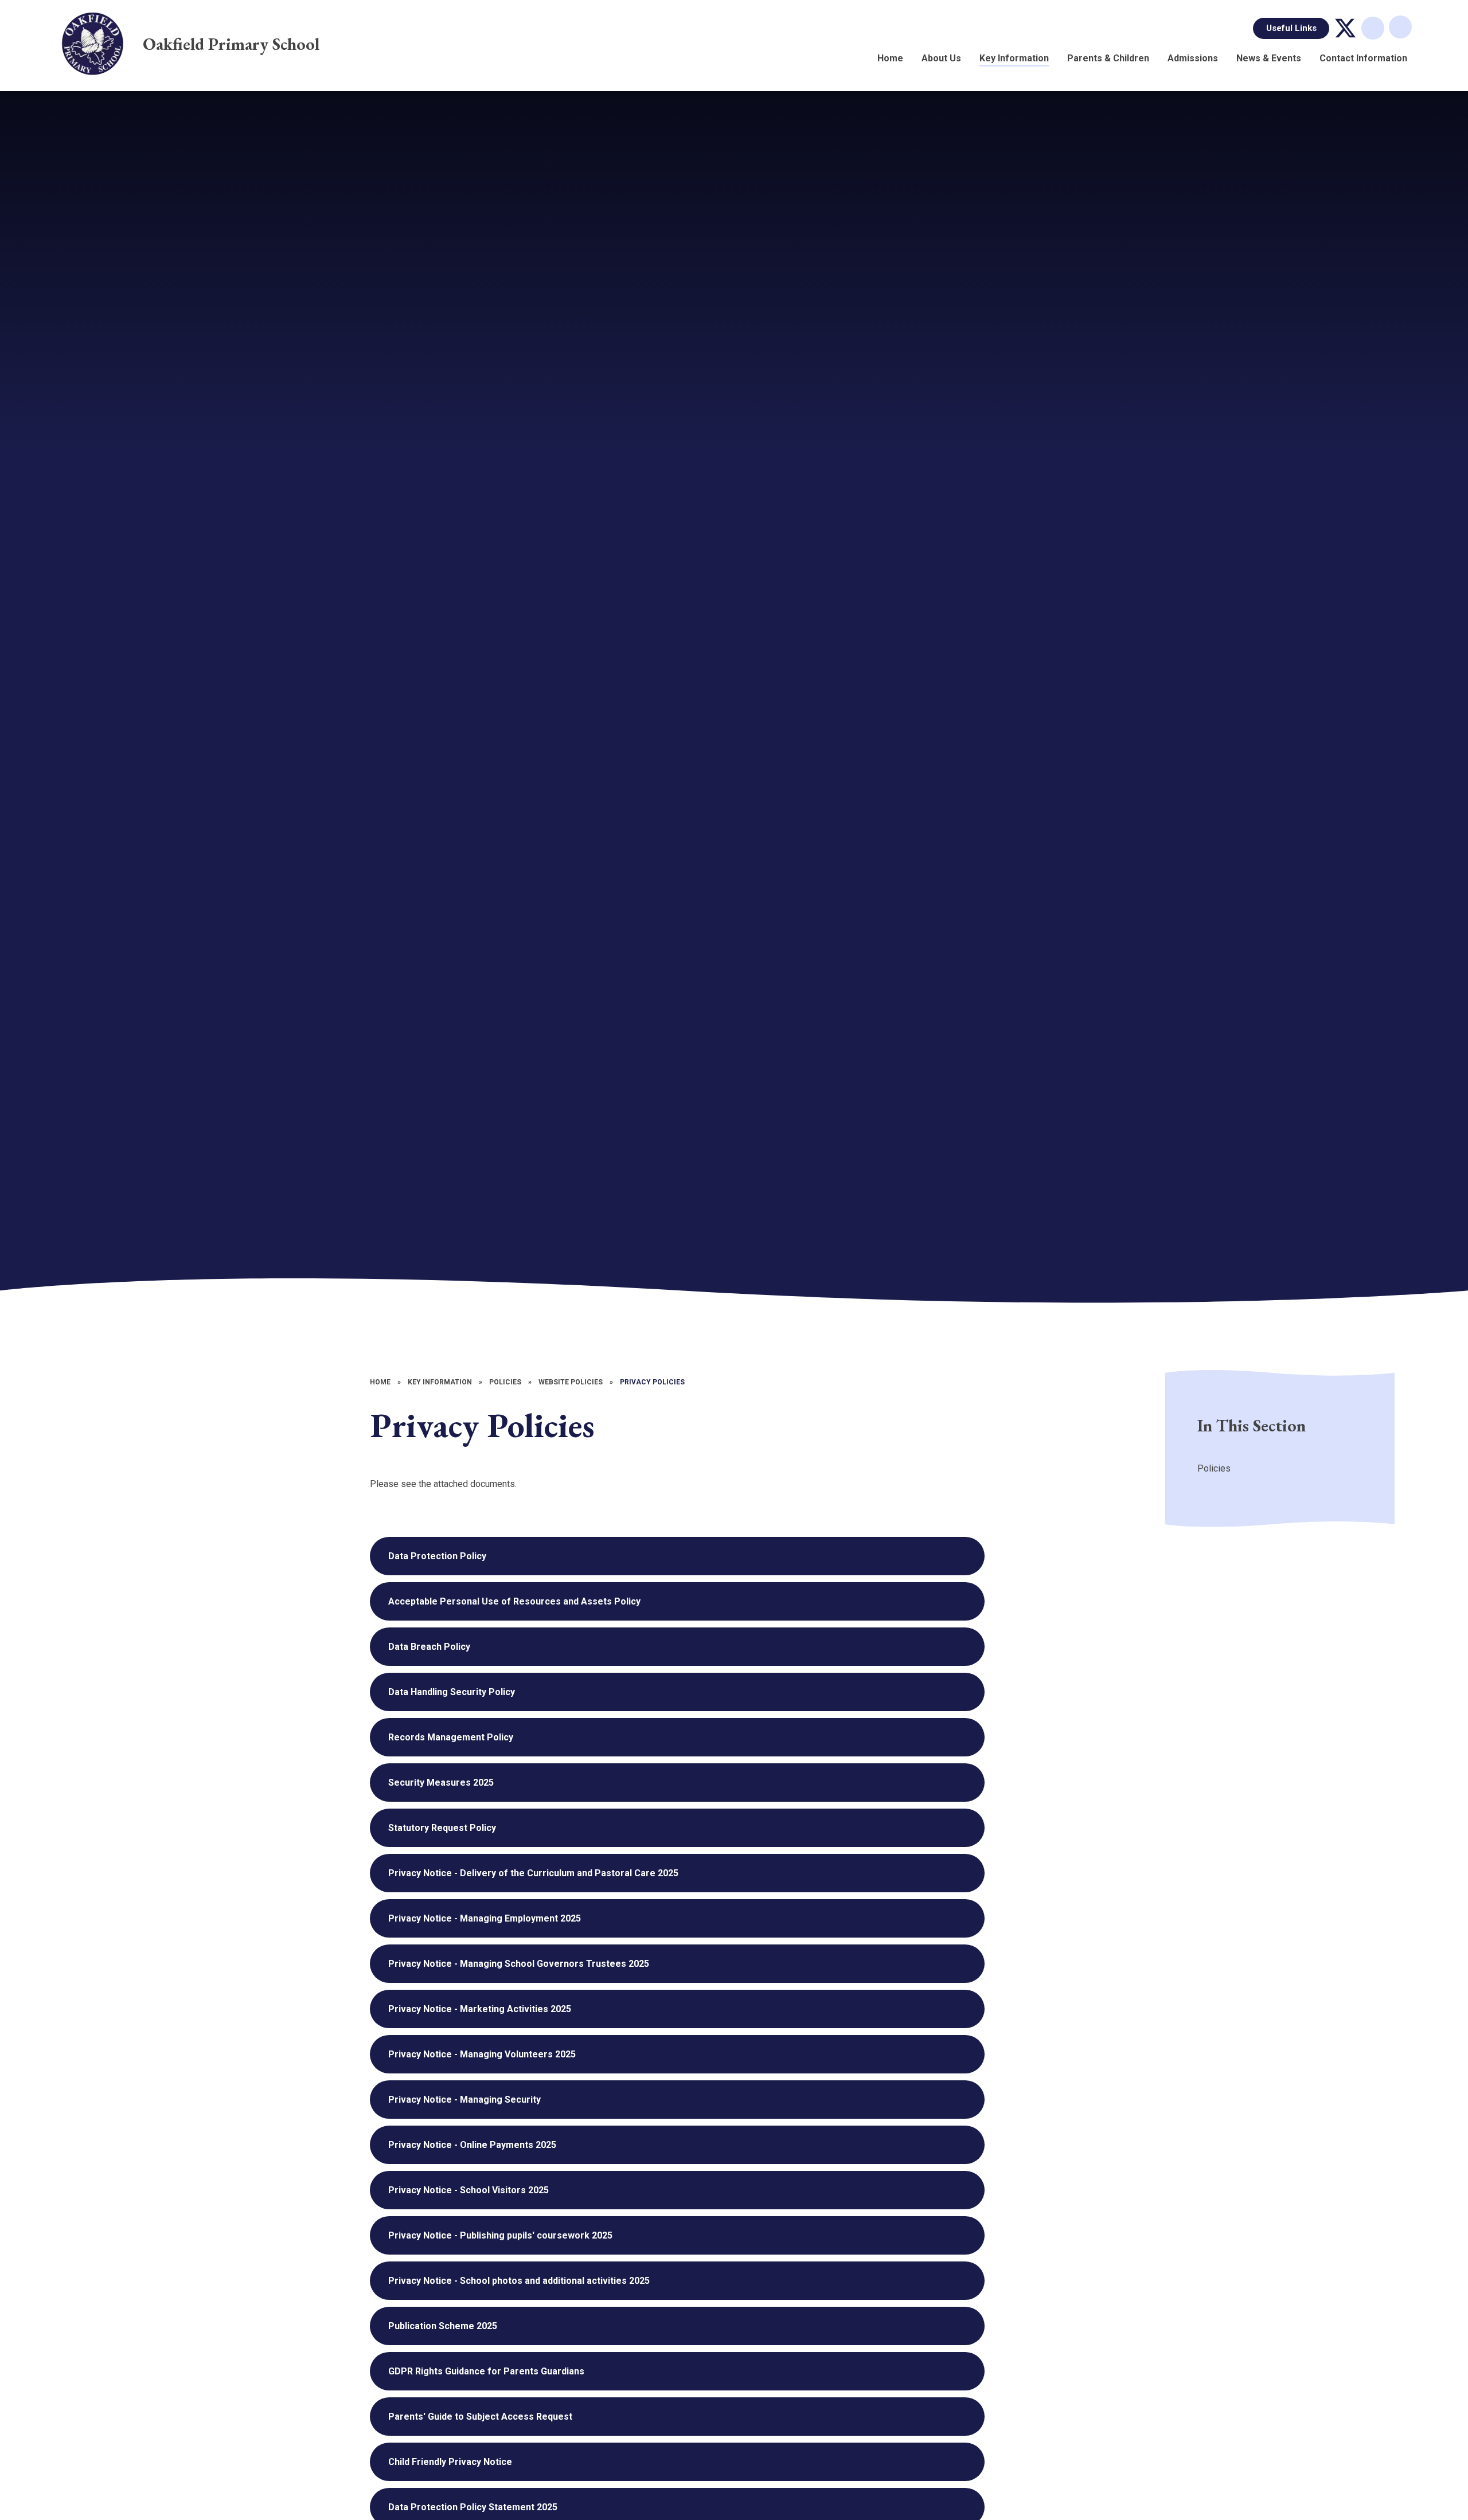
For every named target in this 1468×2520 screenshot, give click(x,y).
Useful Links (1291, 28)
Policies (505, 1382)
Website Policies (571, 1382)
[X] (1345, 28)
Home (380, 1382)
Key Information (440, 1382)
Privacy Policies (652, 1382)
